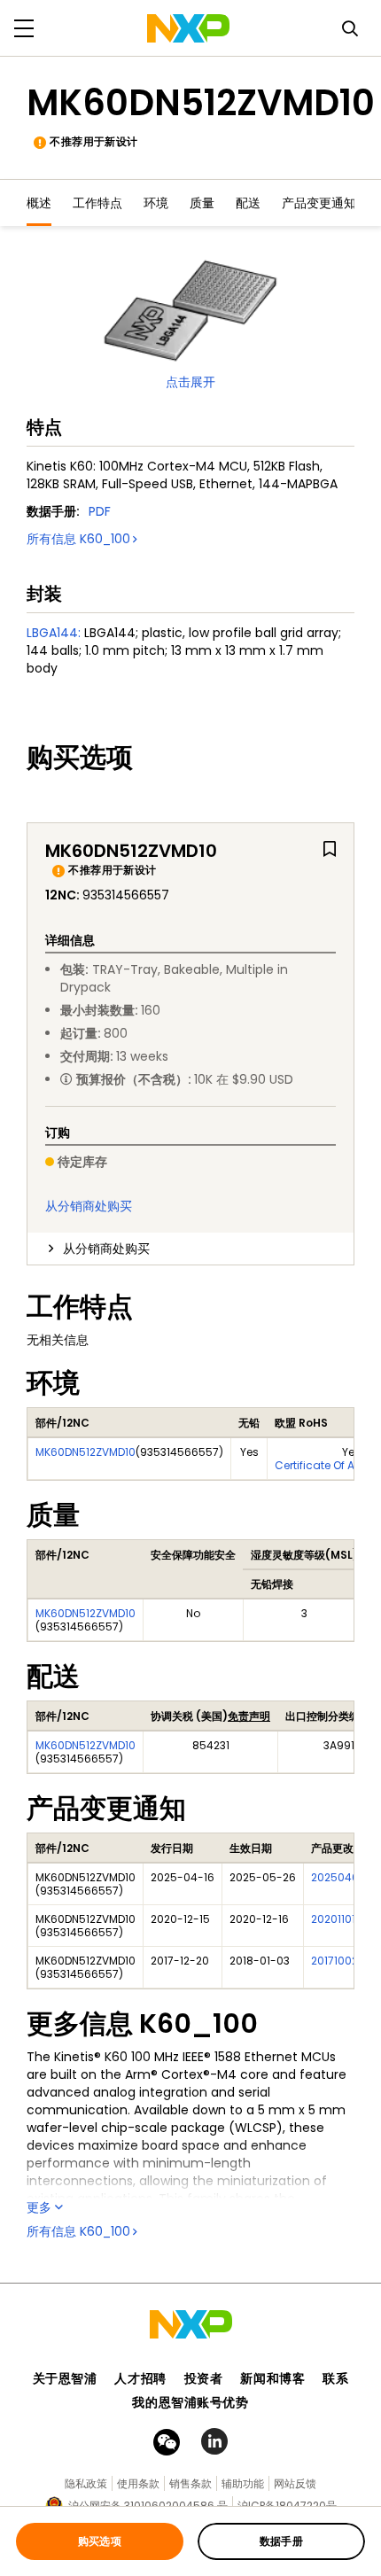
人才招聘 (140, 2378)
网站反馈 (295, 2483)
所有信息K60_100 (78, 539)
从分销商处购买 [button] (106, 1249)
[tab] (190, 1249)
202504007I (343, 1877)
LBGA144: (54, 633)
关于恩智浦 (65, 2378)
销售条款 (190, 2483)
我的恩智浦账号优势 (190, 2402)
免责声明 (249, 1716)
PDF (100, 511)
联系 (335, 2378)
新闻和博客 (272, 2378)
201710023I (339, 1961)
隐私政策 (86, 2483)
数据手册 (282, 2541)
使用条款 (138, 2483)
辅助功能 (243, 2483)
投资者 (204, 2378)
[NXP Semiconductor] (188, 28)
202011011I (336, 1919)
